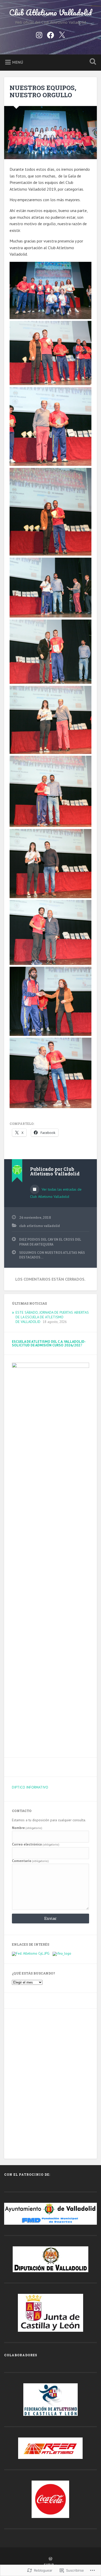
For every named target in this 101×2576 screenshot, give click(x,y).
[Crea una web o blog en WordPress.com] (51, 2559)
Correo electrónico (36, 1844)
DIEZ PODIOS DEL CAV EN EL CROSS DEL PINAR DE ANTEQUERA (50, 1242)
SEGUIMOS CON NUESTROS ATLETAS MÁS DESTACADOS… (52, 1255)
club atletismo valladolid (39, 1226)
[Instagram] (39, 34)
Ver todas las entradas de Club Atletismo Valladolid (56, 1193)
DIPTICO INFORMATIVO (30, 1787)
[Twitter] (62, 34)
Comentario (30, 1861)
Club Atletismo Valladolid (50, 13)
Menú (18, 62)
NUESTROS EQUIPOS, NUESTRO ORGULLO (43, 91)
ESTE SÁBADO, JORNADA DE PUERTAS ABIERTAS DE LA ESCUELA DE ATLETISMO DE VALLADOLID (52, 1317)
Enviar (51, 1918)
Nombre (27, 1828)
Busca (92, 62)
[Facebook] (51, 34)
